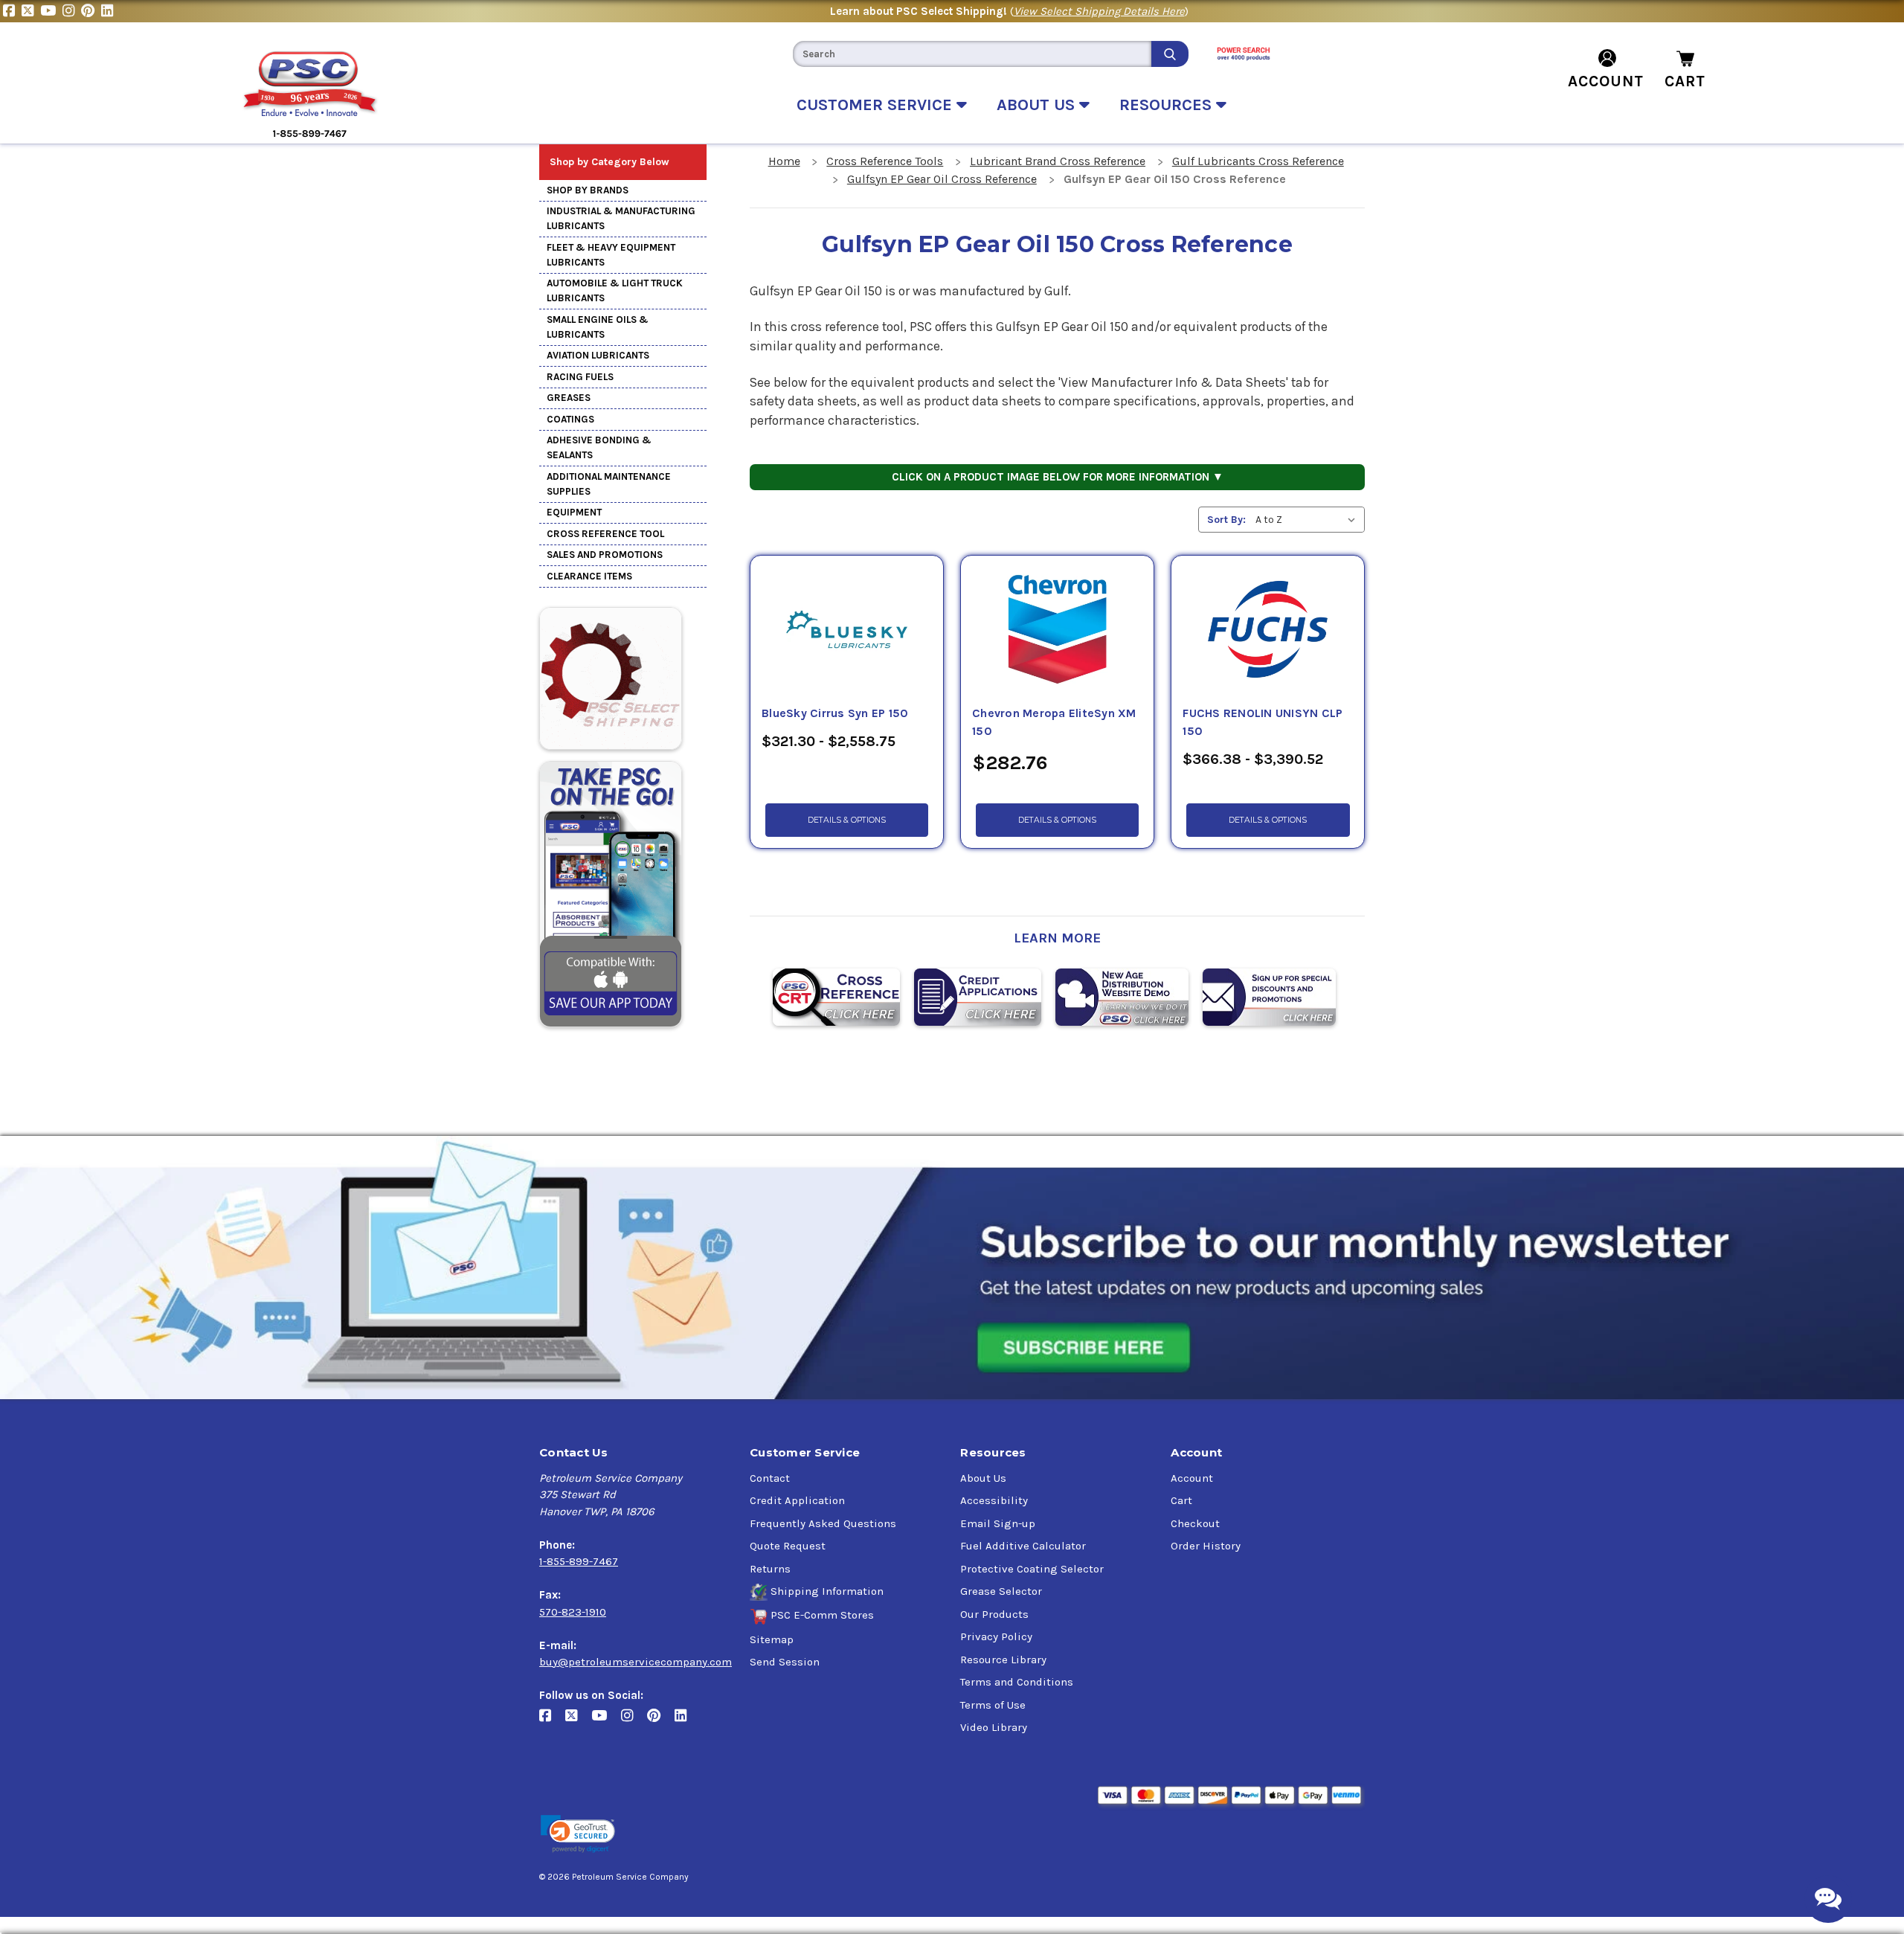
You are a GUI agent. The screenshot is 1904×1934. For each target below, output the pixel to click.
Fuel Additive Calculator (1023, 1546)
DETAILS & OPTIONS (847, 820)
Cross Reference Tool (605, 534)
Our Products (994, 1614)
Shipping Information (827, 1591)
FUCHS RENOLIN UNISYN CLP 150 (1263, 722)
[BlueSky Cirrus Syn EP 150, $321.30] (847, 630)
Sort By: (1226, 520)
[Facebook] (12, 11)
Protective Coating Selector (1032, 1569)
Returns (770, 1569)
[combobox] (972, 54)
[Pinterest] (91, 11)
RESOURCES (1168, 105)
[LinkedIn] (109, 11)
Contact (770, 1478)
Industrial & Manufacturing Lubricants (621, 218)
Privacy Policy (996, 1636)
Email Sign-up (998, 1523)
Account (1192, 1478)
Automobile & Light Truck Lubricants (615, 290)
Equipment (574, 512)
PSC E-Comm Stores (822, 1615)
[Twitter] (31, 11)
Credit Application (797, 1500)
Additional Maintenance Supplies (609, 484)
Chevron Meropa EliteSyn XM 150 (1054, 722)
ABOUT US (1038, 105)
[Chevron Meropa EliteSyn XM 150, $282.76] (1057, 630)
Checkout (1195, 1523)
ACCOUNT (1606, 81)
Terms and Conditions (1017, 1682)
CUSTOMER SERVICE (877, 105)
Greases (569, 398)
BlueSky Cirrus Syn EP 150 (835, 713)
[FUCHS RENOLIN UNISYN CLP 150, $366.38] (1268, 630)
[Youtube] (51, 11)
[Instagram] (72, 11)
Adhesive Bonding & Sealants (599, 447)
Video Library (994, 1727)
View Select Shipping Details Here (1099, 11)
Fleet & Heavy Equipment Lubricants (611, 255)
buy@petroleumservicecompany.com (636, 1662)
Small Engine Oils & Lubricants (598, 327)
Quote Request (788, 1546)
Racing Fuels (580, 377)
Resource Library (1003, 1660)
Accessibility (994, 1500)
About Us (983, 1478)
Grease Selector (1001, 1591)
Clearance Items (589, 576)
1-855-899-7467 (579, 1561)
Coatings (570, 419)
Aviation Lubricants (598, 355)
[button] (578, 1834)
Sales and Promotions (605, 555)
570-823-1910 (573, 1612)
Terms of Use (993, 1705)
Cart (1181, 1500)
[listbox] (1309, 520)
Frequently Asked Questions (823, 1523)
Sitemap (772, 1639)
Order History (1206, 1546)
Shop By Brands (588, 190)
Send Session (785, 1662)
